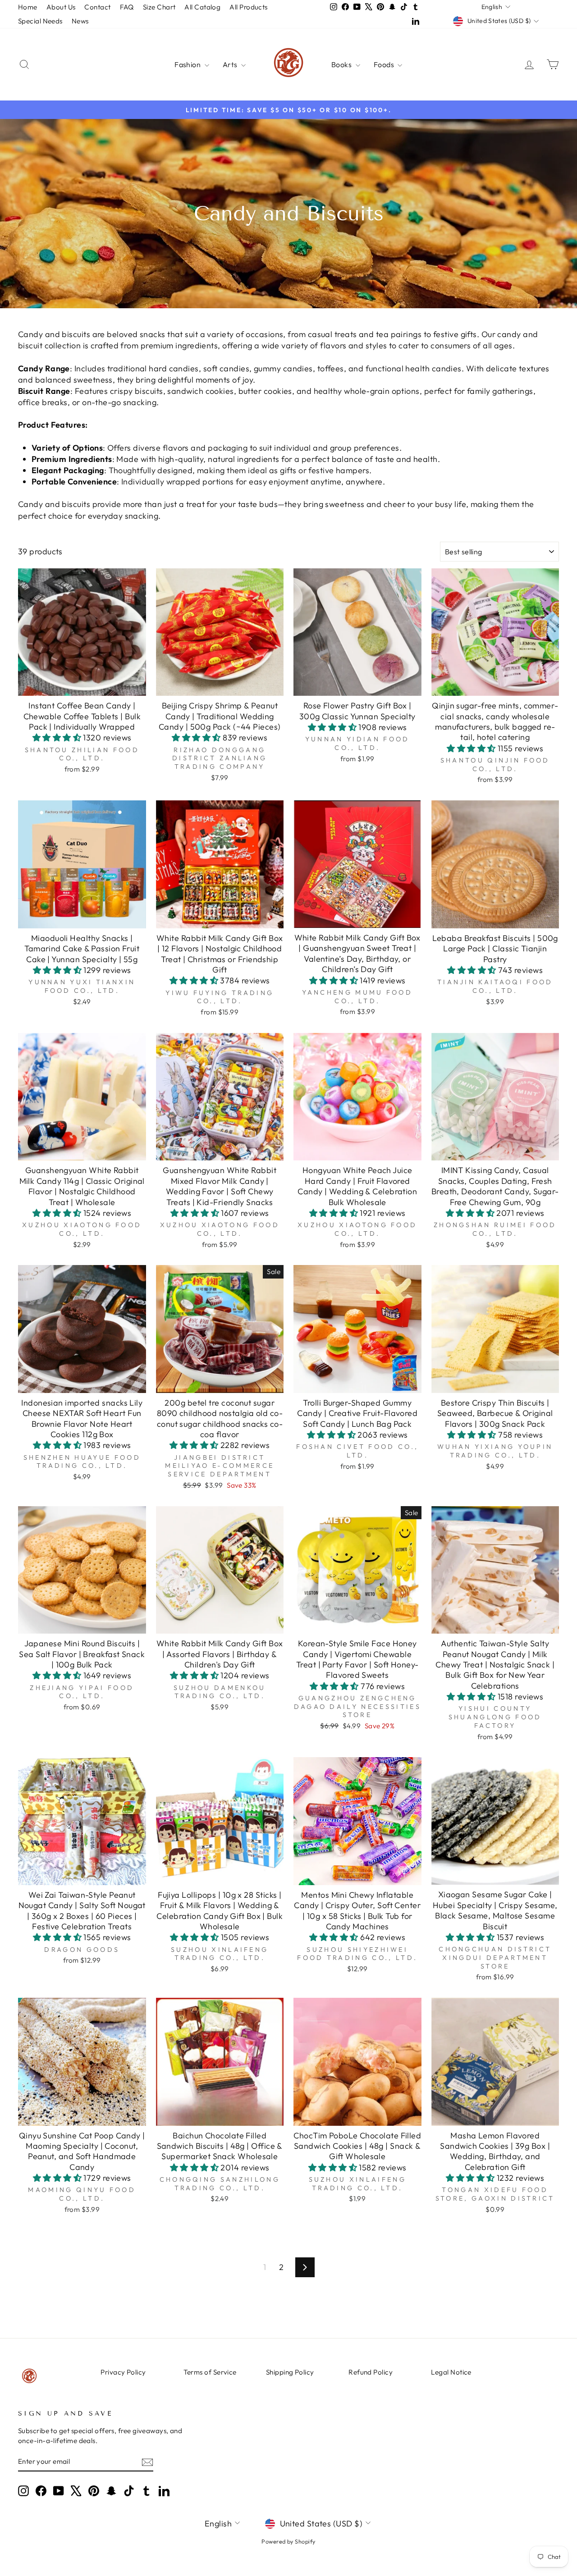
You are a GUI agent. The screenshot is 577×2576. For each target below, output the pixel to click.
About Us (61, 7)
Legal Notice (451, 2372)
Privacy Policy (123, 2372)
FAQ (127, 7)
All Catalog (202, 7)
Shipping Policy (290, 2372)
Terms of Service (210, 2372)
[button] (58, 738)
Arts (231, 64)
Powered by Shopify (288, 2541)
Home (28, 7)
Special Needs (40, 21)
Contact (97, 7)
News (80, 21)
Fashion (188, 64)
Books (342, 64)
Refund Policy (371, 2372)
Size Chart (159, 7)
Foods (385, 64)
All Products (248, 7)
